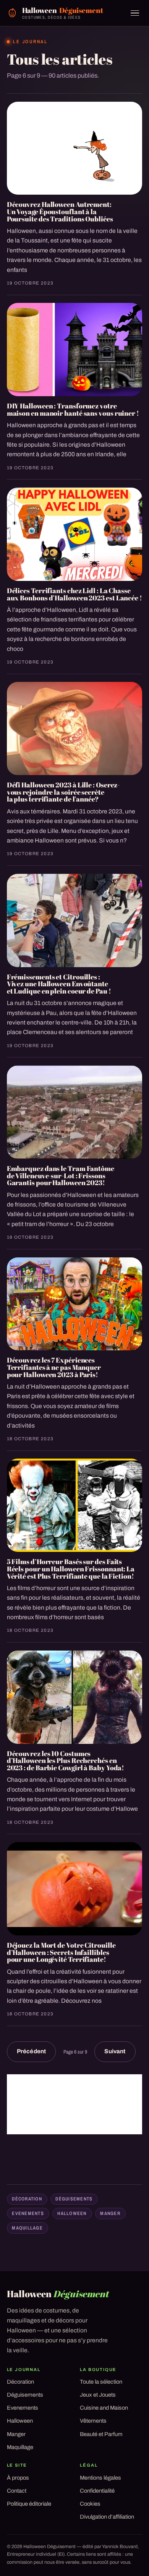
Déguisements (74, 2199)
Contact (17, 2491)
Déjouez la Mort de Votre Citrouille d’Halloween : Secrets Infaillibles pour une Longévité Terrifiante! (61, 1952)
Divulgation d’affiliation (107, 2517)
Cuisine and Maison (104, 2408)
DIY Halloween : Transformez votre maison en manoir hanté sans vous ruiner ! (73, 409)
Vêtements (93, 2421)
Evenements (28, 2213)
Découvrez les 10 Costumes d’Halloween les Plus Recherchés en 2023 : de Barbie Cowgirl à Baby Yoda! (66, 1760)
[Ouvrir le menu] (135, 13)
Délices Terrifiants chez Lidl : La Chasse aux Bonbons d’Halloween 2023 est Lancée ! (74, 594)
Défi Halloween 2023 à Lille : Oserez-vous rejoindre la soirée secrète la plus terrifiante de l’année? (63, 792)
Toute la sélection (101, 2382)
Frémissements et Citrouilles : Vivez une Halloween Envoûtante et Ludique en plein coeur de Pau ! (59, 984)
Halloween (72, 2213)
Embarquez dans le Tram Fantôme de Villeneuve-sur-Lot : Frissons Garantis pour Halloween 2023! (61, 1175)
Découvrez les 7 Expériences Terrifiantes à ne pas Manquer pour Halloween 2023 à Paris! (54, 1367)
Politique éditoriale (29, 2504)
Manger (110, 2213)
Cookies (90, 2504)
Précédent (31, 2051)
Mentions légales (100, 2478)
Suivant (115, 2051)
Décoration (27, 2199)
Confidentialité (97, 2491)
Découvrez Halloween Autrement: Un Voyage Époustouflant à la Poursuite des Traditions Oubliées (60, 211)
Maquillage (27, 2228)
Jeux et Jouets (98, 2395)
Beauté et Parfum (101, 2434)
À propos (18, 2478)
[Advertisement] (75, 2104)
